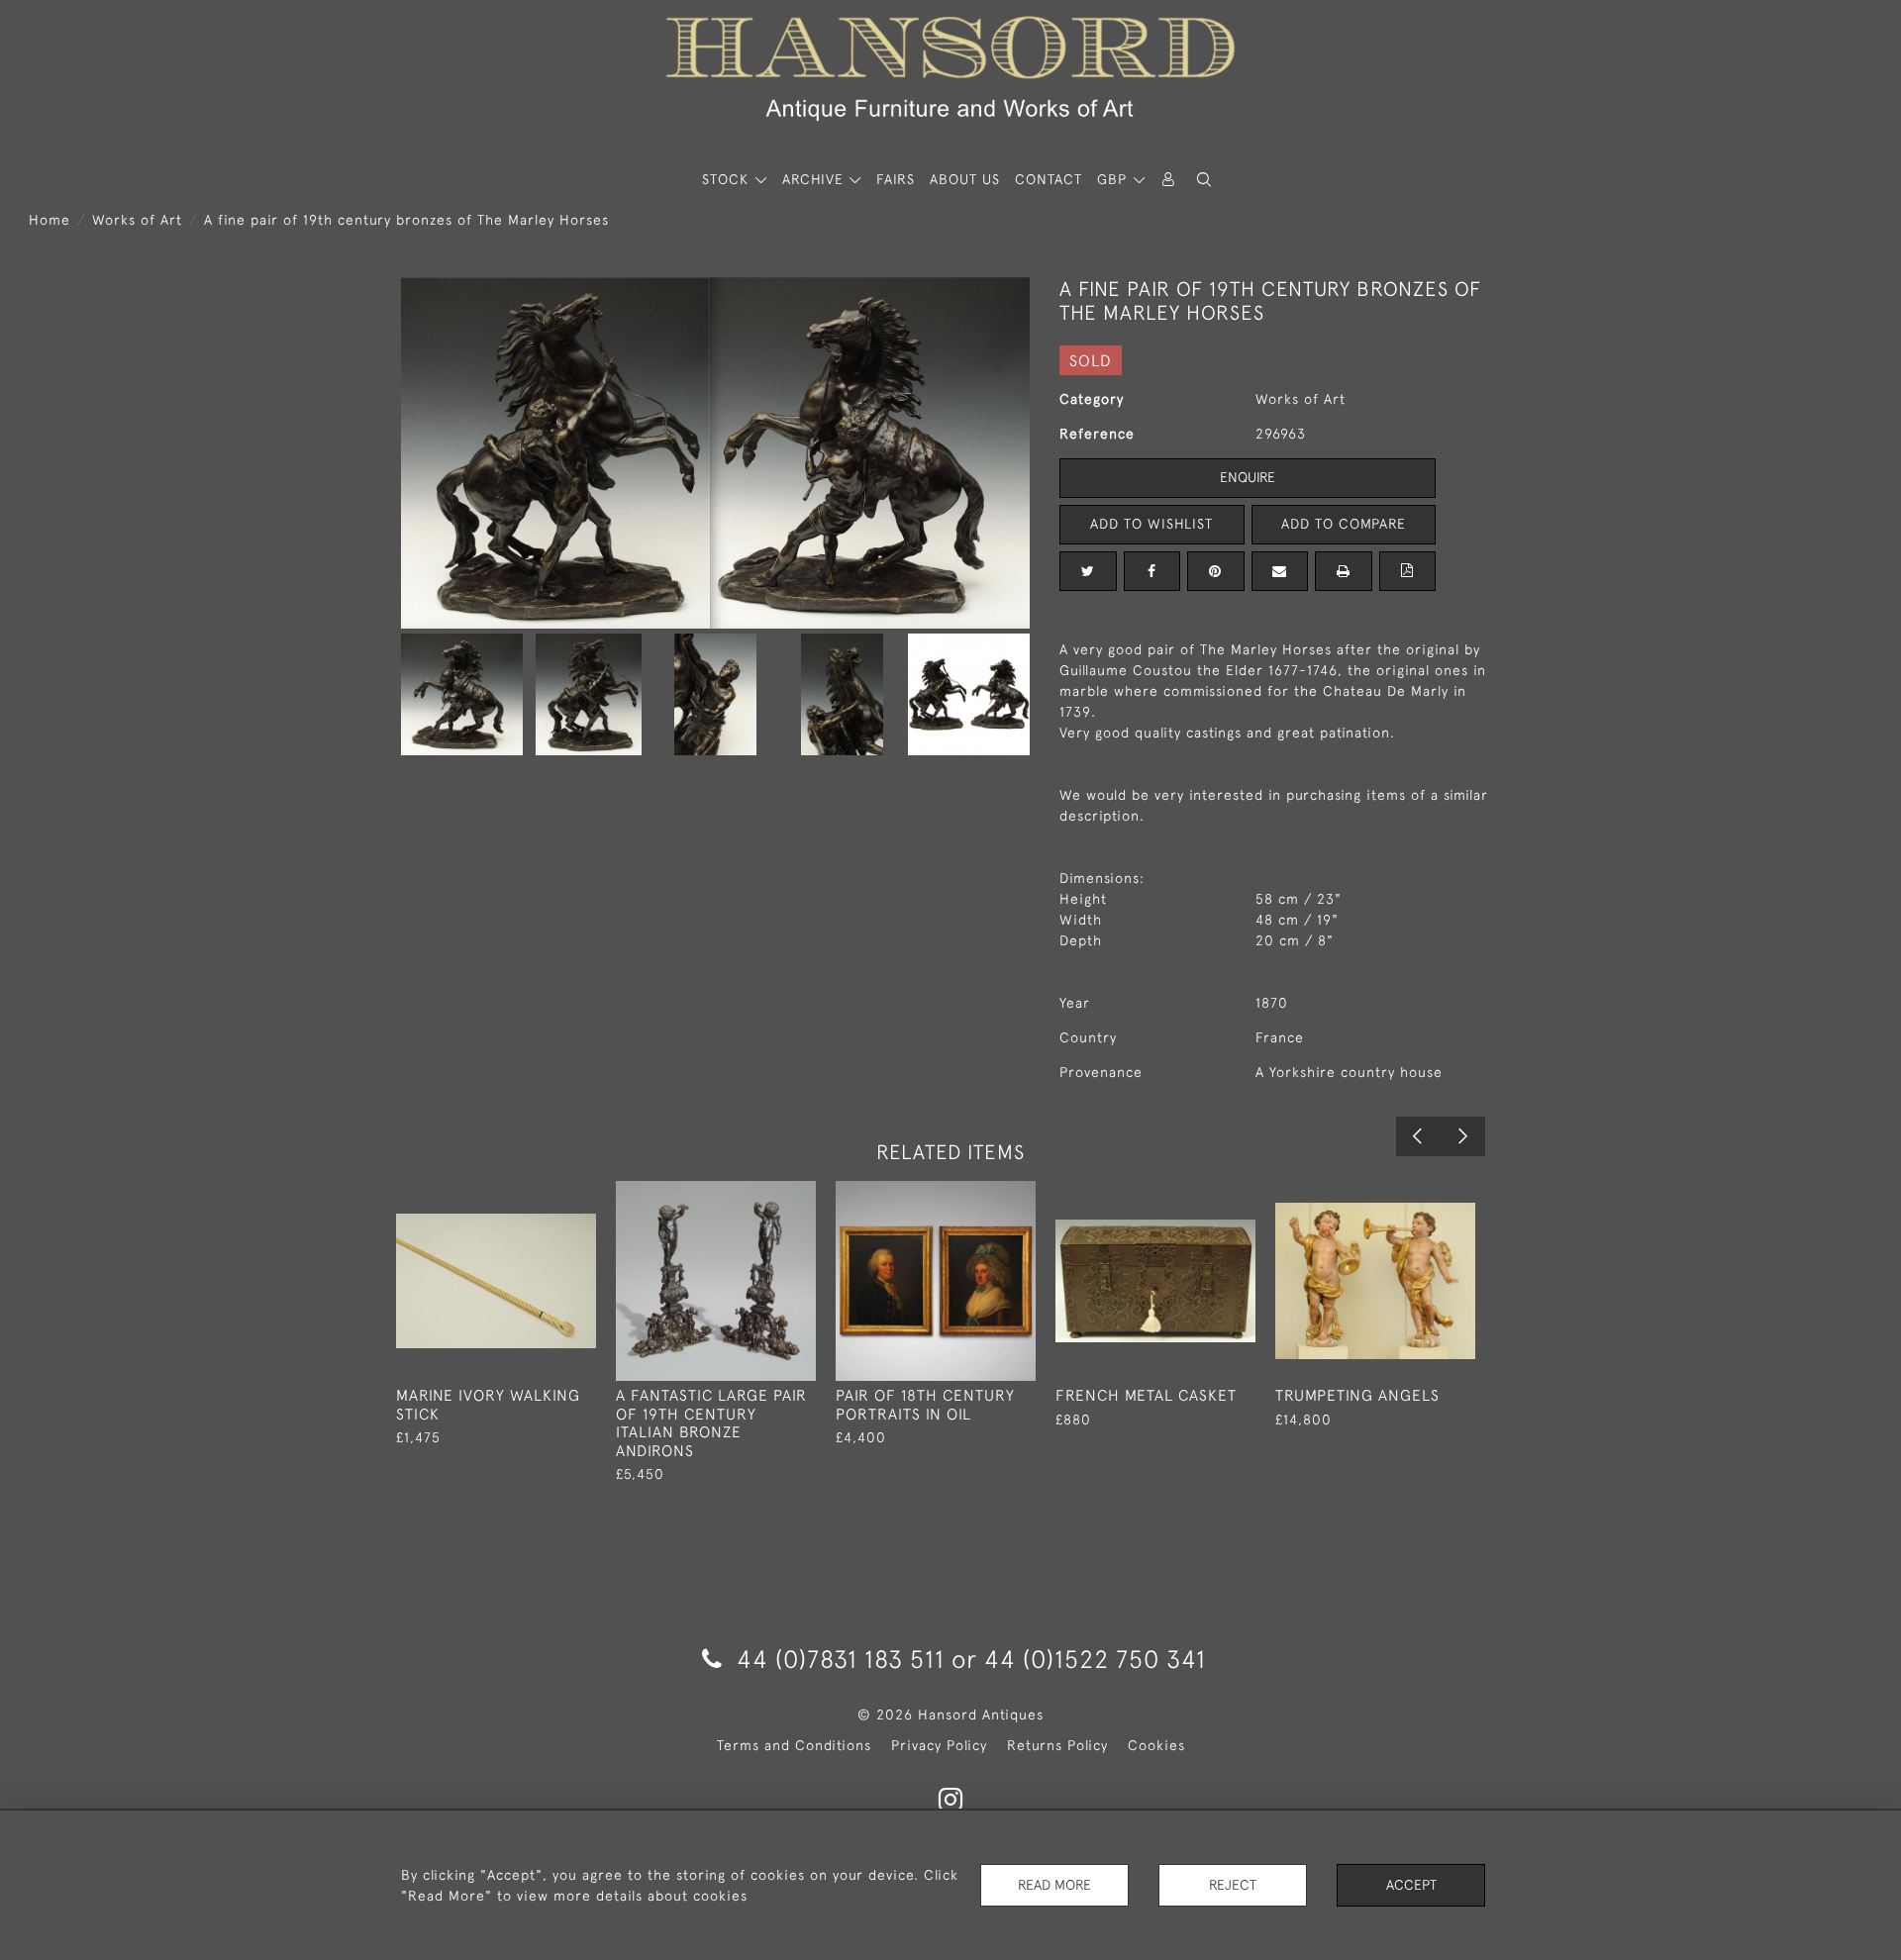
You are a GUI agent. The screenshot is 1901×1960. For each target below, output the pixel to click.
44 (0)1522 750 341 (1095, 1659)
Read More (1054, 1885)
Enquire (1248, 477)
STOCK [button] (728, 179)
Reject (1233, 1885)
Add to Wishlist (1151, 524)
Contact (1049, 179)
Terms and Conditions (794, 1745)
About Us (965, 179)
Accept (1411, 1885)
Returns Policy (1057, 1745)
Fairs (896, 179)
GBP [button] (1114, 179)
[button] (1204, 180)
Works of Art (137, 220)
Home (50, 220)
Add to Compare (1344, 524)
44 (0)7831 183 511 (841, 1659)
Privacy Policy (939, 1745)
